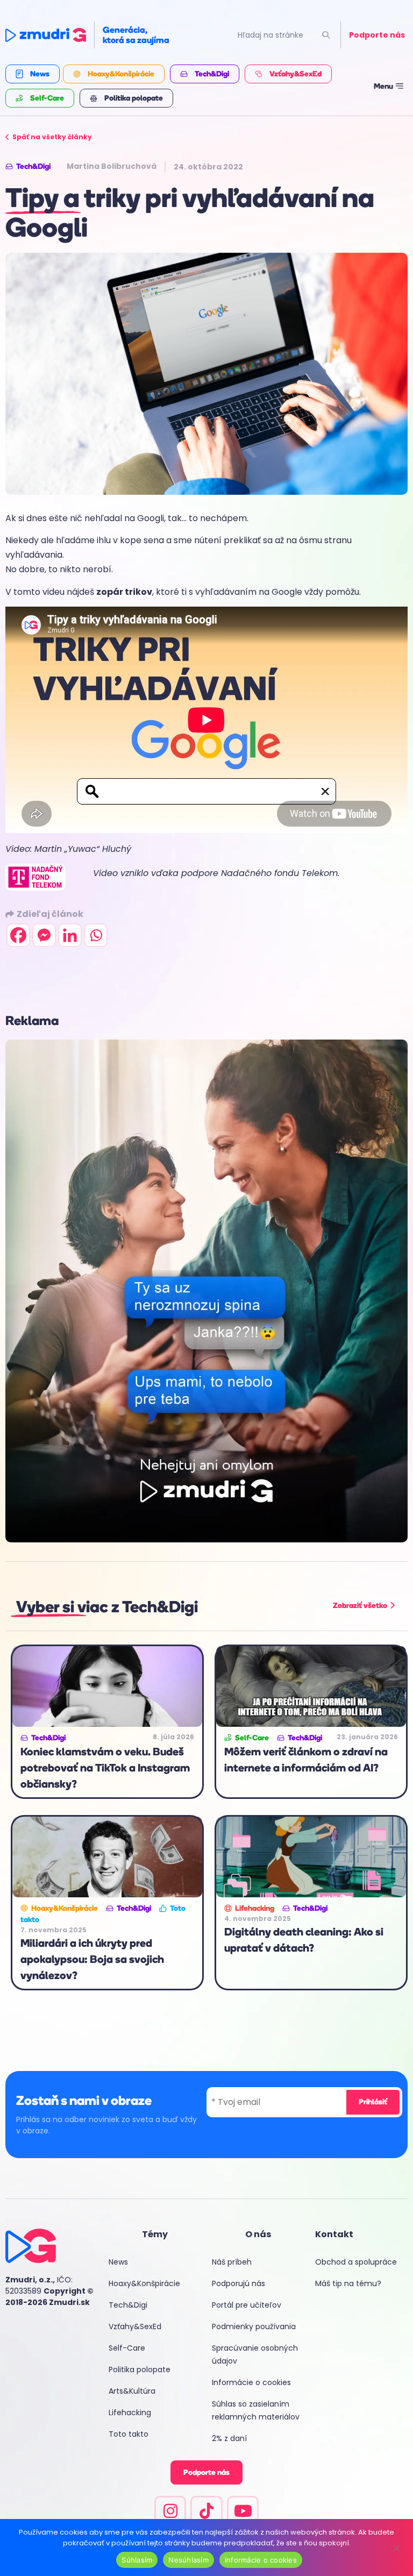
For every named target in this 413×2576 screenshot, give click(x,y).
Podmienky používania (254, 2326)
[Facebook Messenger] (44, 935)
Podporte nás (377, 35)
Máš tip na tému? (348, 2283)
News (118, 2262)
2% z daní (229, 2438)
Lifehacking (130, 2413)
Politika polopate (140, 2369)
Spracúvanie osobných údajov (255, 2354)
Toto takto (129, 2434)
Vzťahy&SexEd (135, 2326)
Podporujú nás (238, 2283)
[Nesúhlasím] (396, 2547)
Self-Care (127, 2348)
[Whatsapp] (96, 935)
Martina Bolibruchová (112, 166)
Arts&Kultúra (132, 2391)
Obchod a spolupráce (356, 2262)
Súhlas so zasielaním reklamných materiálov (256, 2410)
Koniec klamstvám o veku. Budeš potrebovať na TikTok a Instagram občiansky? (105, 1768)
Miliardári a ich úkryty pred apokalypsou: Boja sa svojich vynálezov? (92, 1959)
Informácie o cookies (251, 2382)
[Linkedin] (70, 935)
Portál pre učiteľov (247, 2305)
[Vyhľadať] (326, 35)
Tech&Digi (128, 2305)
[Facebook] (18, 935)
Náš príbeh (232, 2262)
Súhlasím (137, 2560)
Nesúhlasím (188, 2560)
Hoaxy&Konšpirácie (144, 2283)
